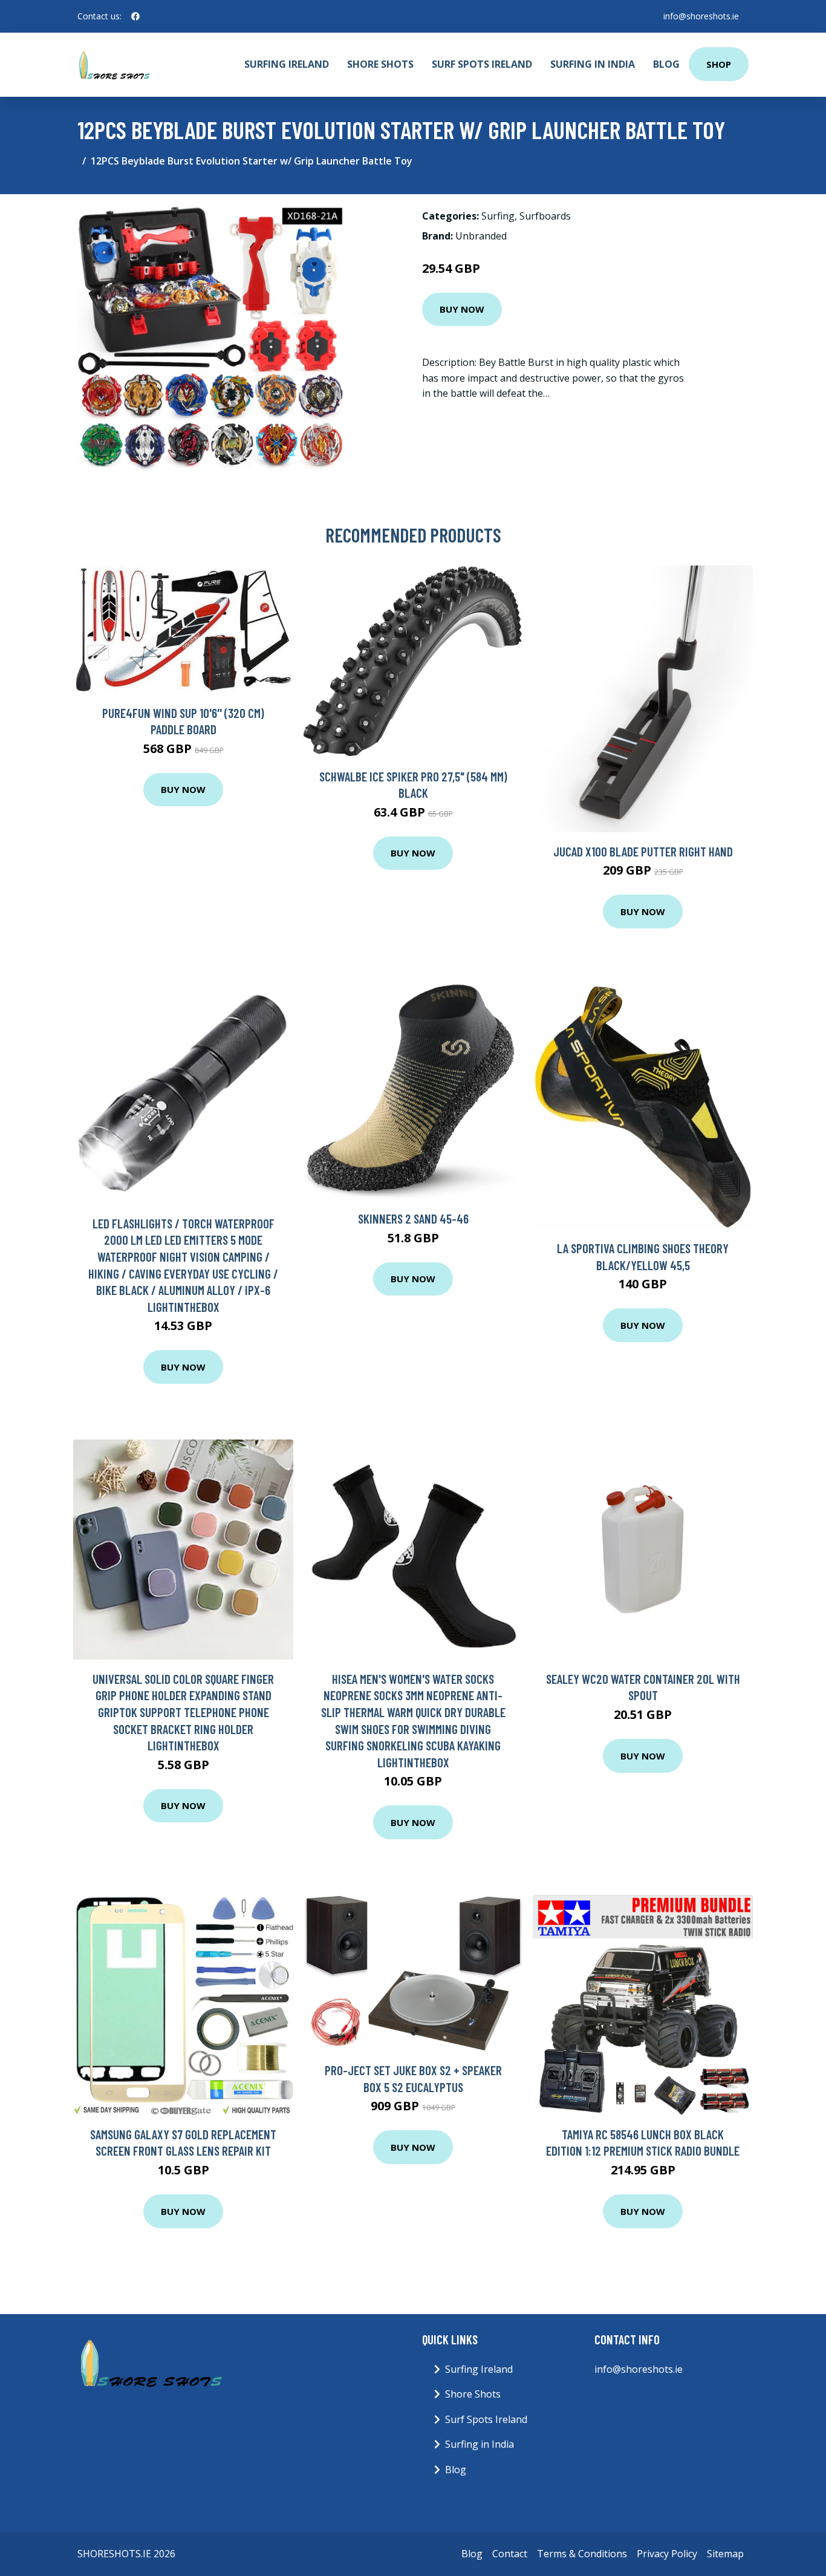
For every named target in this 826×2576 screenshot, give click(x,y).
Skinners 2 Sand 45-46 (413, 1218)
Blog (666, 64)
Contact (510, 2554)
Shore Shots (380, 64)
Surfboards (545, 216)
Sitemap (725, 2554)
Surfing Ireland (287, 64)
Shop (719, 64)
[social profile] (135, 16)
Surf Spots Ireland (482, 64)
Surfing (498, 216)
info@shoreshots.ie (701, 16)
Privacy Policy (667, 2554)
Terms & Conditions (582, 2554)
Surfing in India (593, 64)
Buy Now (462, 309)
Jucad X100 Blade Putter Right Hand (643, 851)
